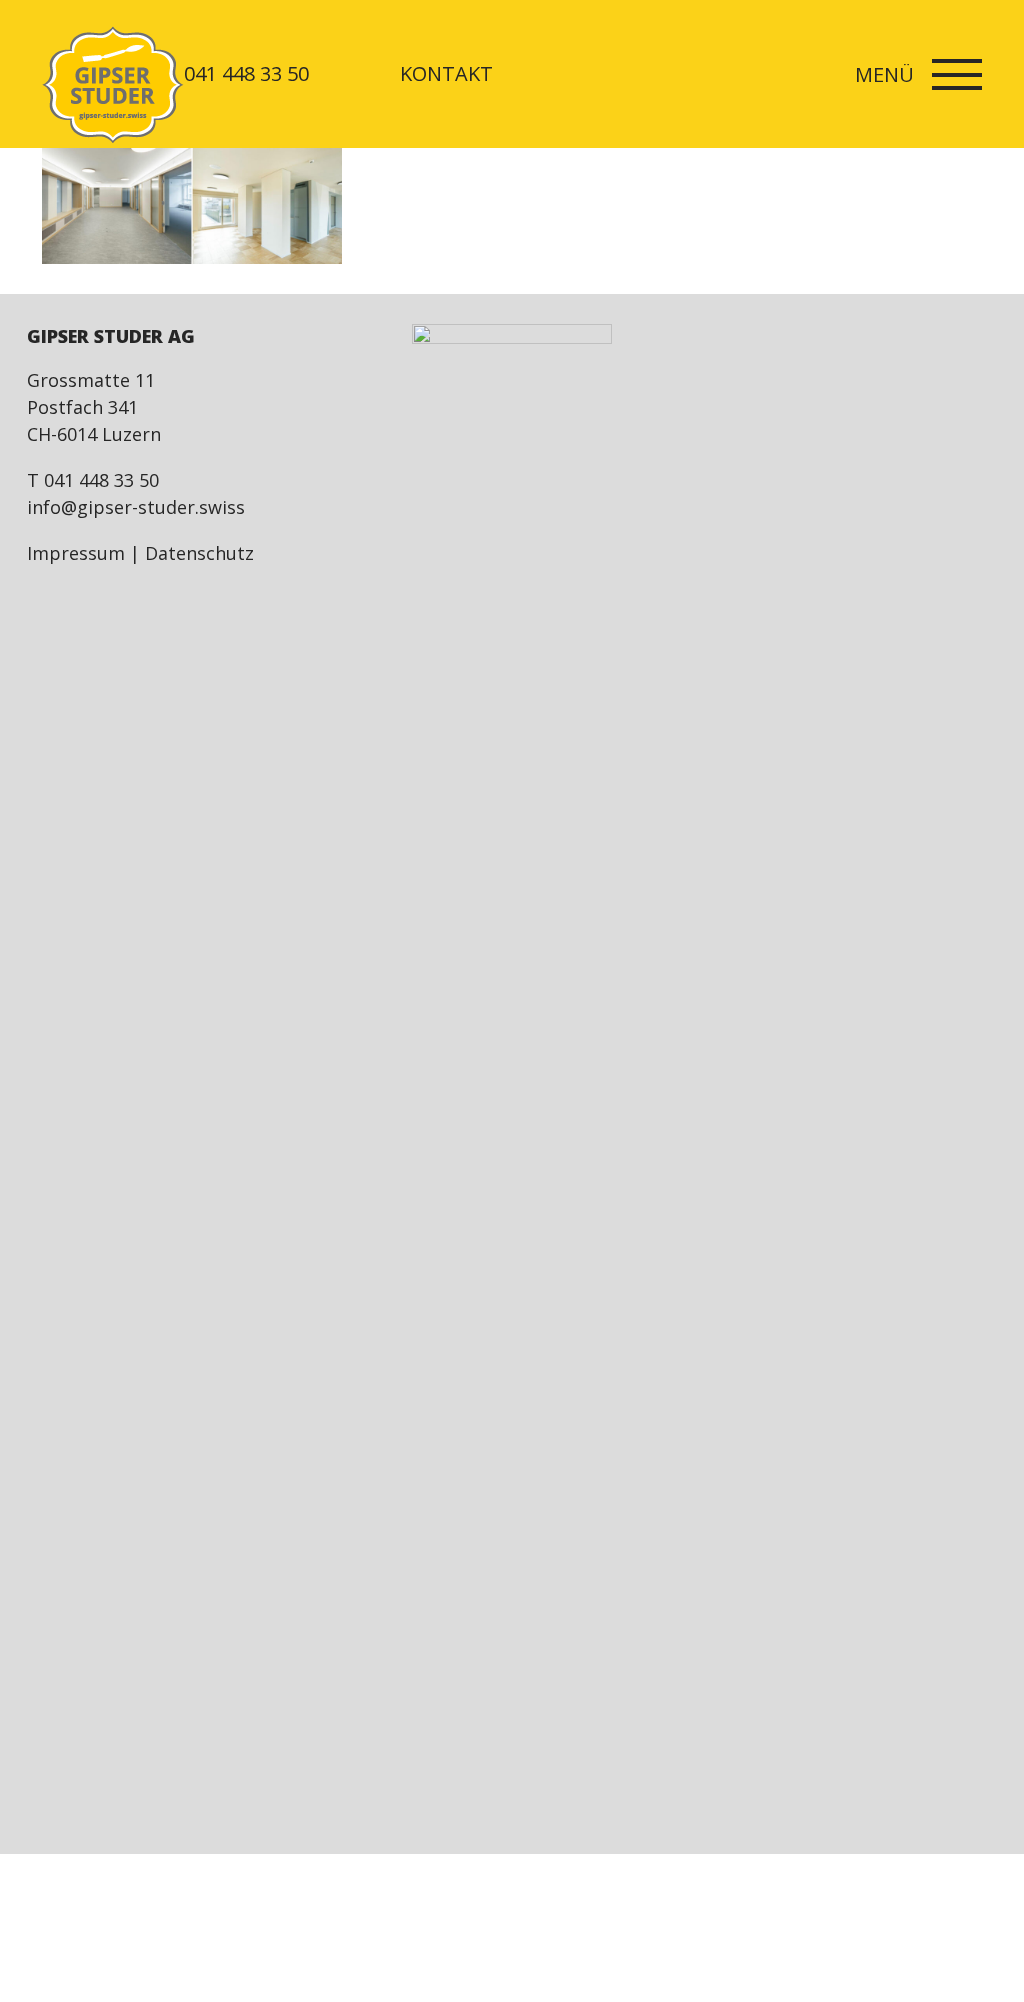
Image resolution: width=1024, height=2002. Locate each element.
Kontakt (446, 73)
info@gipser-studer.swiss (136, 507)
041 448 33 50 (246, 73)
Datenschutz (199, 553)
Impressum (76, 553)
